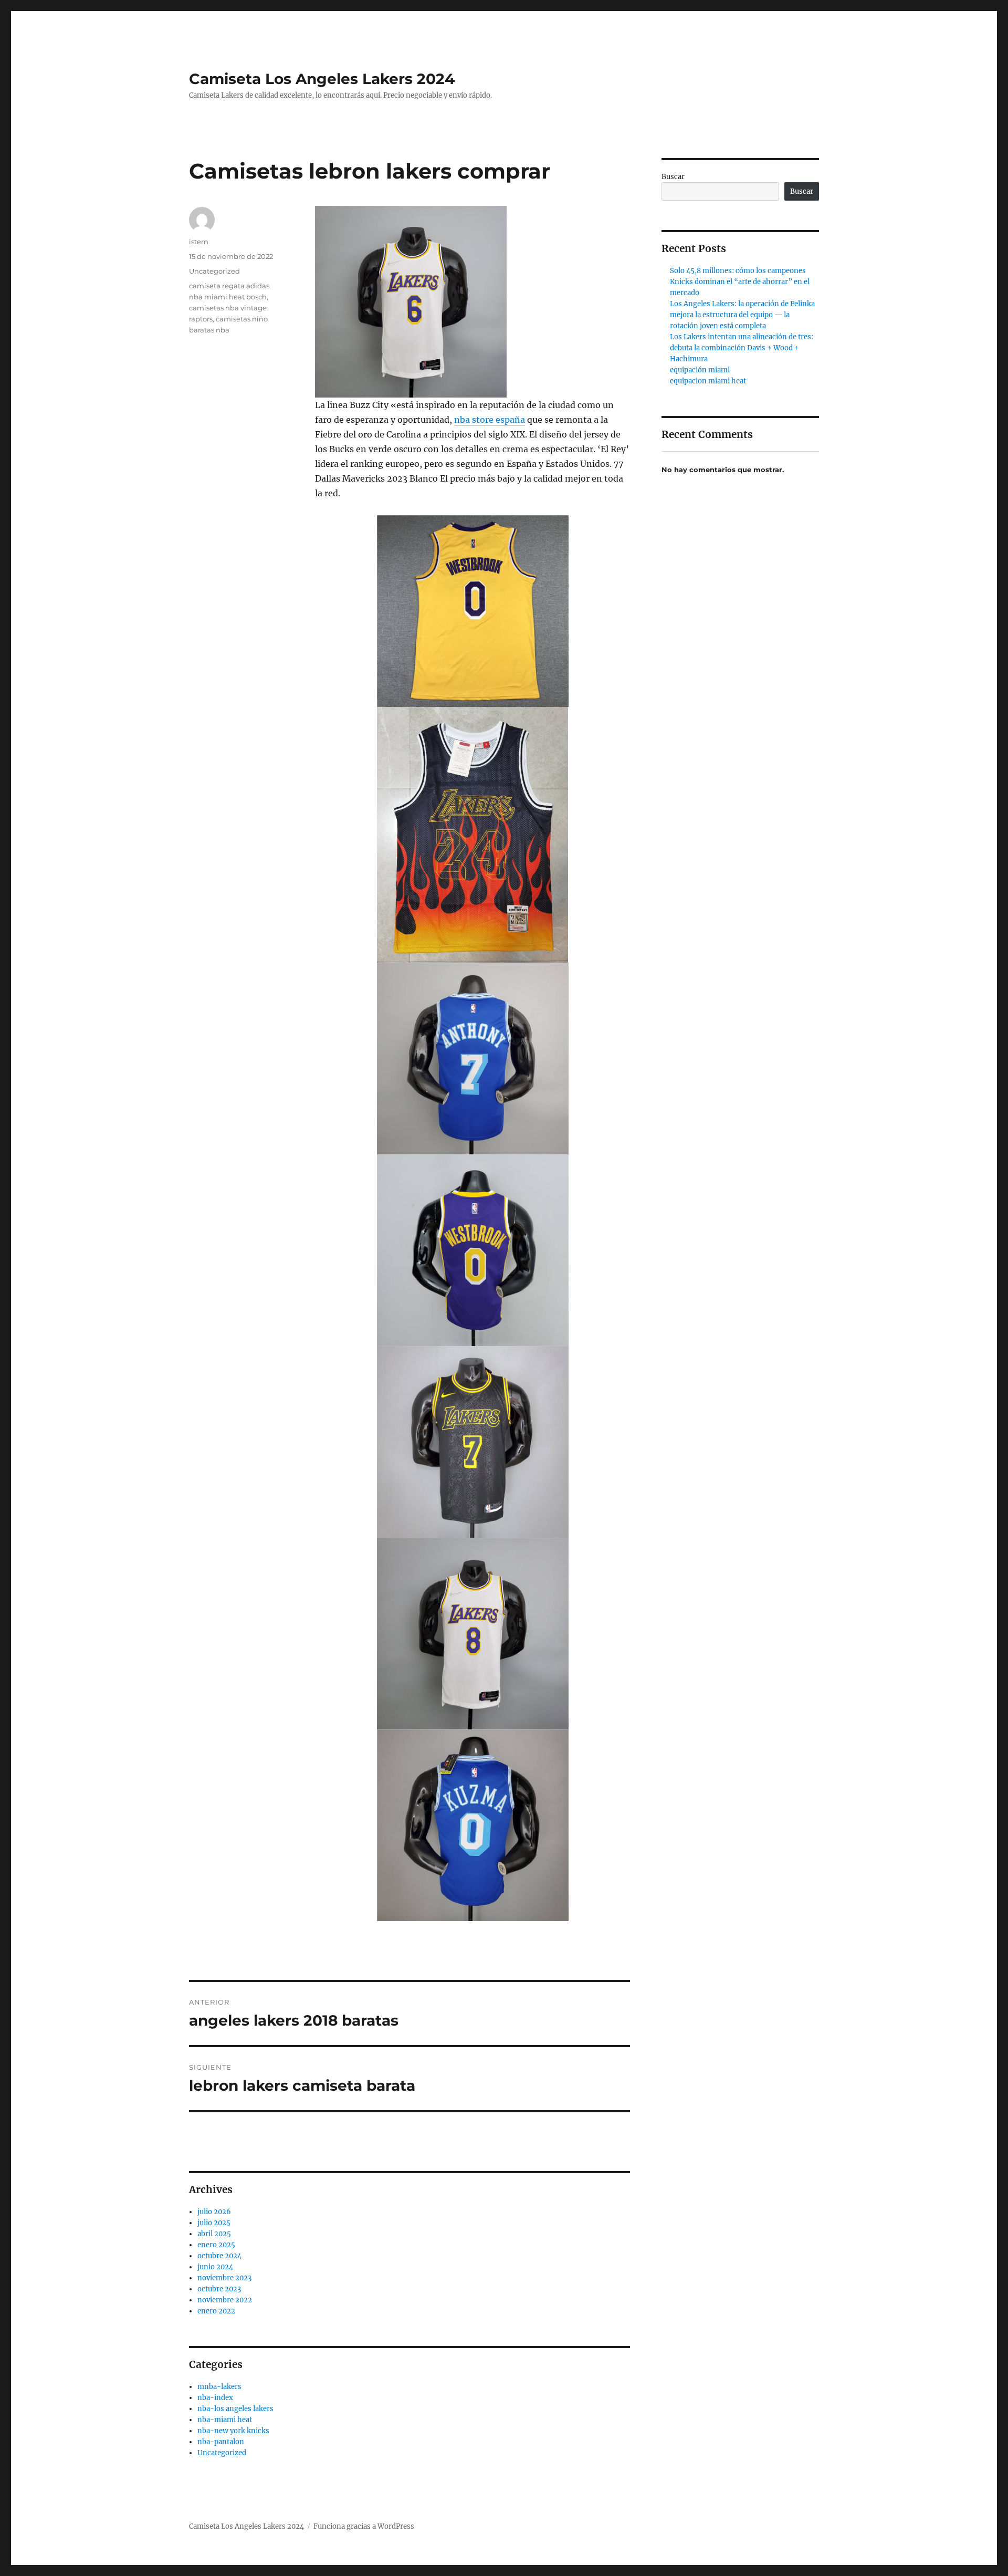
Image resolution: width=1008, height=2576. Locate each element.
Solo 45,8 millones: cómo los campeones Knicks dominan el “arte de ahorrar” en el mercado (740, 282)
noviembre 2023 (224, 2278)
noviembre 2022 (225, 2300)
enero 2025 (216, 2245)
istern (199, 242)
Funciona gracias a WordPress (364, 2526)
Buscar (673, 177)
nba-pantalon (221, 2442)
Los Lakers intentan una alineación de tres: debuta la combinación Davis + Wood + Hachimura (742, 348)
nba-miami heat (225, 2420)
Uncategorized (214, 271)
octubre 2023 (219, 2289)
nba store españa (490, 420)
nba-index (215, 2398)
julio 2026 (214, 2212)
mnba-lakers (219, 2387)
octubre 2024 (219, 2256)
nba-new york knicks (233, 2431)
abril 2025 (214, 2234)
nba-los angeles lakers (235, 2409)
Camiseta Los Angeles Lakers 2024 (322, 79)
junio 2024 (215, 2267)
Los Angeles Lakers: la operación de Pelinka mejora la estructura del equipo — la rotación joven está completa (742, 315)
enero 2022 (216, 2311)
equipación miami (700, 370)
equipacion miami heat (708, 381)
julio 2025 (214, 2223)
